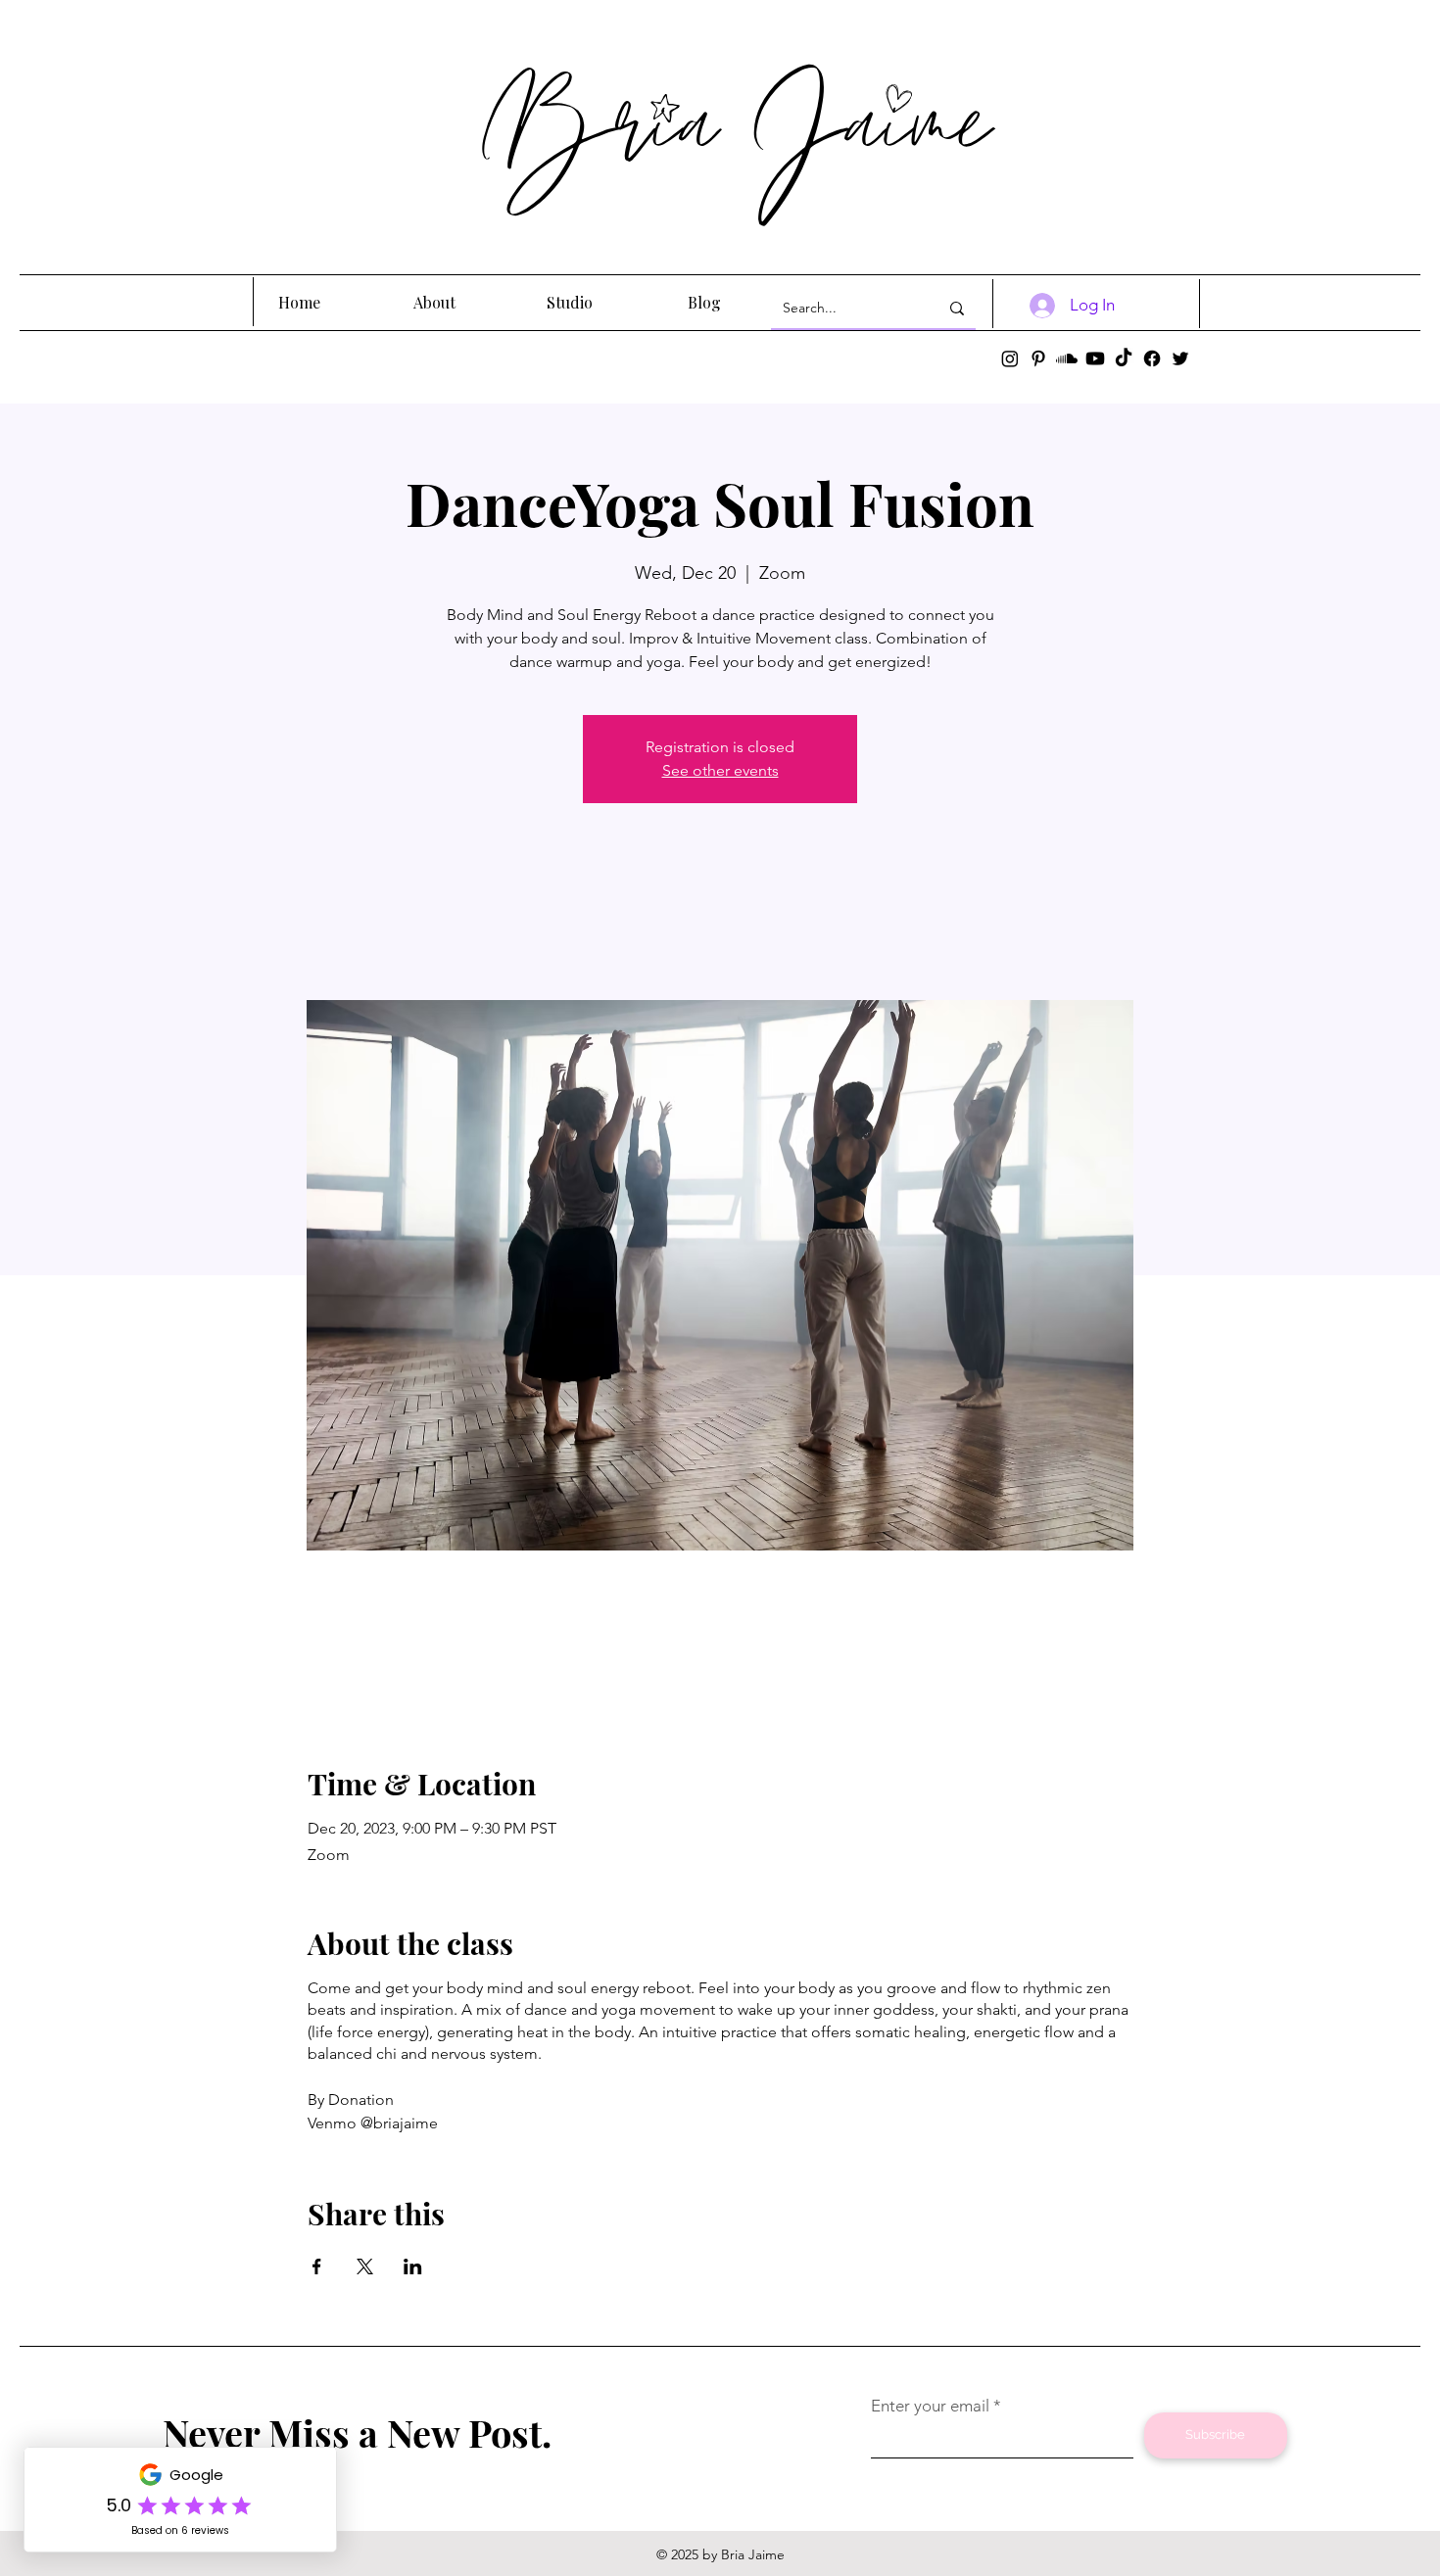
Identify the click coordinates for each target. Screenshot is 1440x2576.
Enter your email (930, 2406)
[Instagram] (1010, 358)
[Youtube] (1095, 358)
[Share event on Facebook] (317, 2266)
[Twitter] (1180, 358)
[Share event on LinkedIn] (413, 2266)
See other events (720, 770)
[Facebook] (1152, 358)
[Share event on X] (365, 2266)
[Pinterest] (1038, 358)
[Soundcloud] (1067, 358)
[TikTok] (1124, 358)
